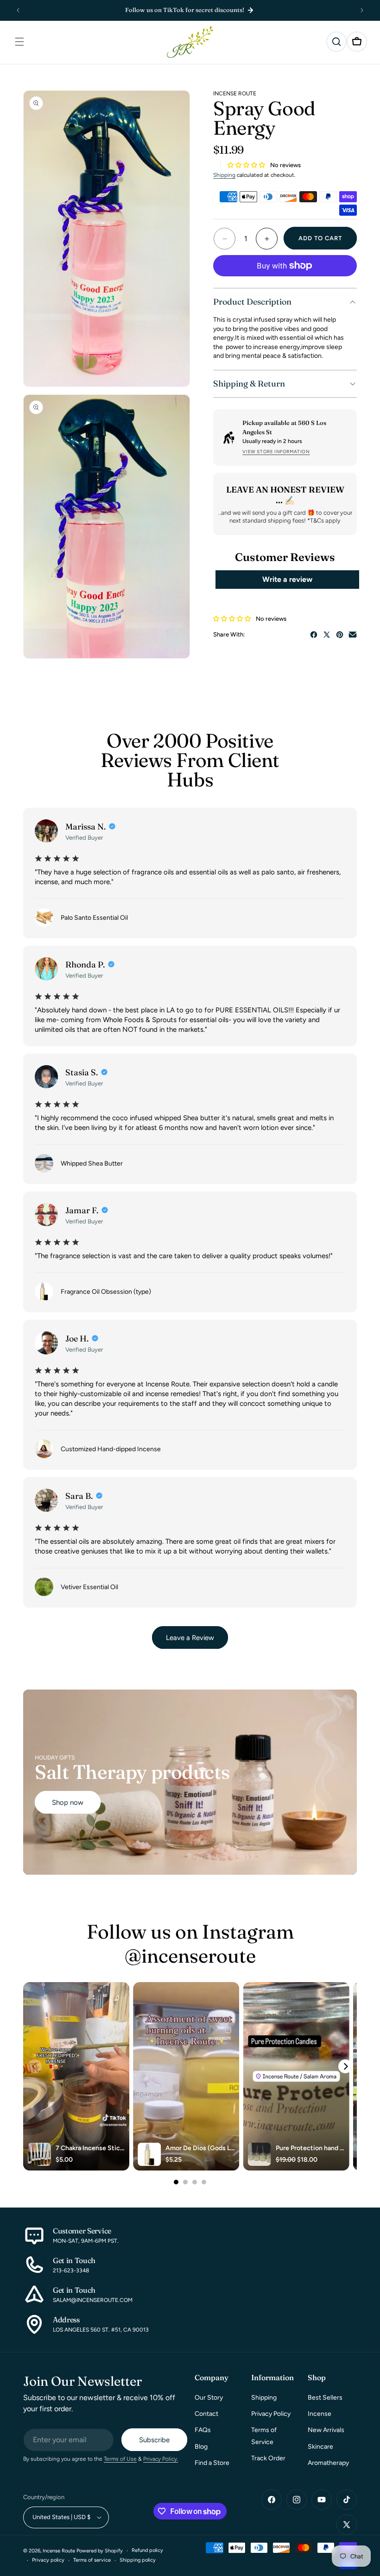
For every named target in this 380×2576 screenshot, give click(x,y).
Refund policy (147, 2550)
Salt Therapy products (132, 1772)
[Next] (345, 2066)
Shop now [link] (68, 1803)
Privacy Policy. (161, 2459)
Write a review (287, 579)
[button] (19, 42)
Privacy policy (48, 2560)
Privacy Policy (271, 2414)
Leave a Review (190, 1638)
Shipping (224, 175)
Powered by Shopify (100, 2551)
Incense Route (59, 2551)
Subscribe (154, 2440)
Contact (206, 2414)
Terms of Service (264, 2436)
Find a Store (212, 2463)
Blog (201, 2447)
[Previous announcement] (18, 10)
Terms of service (92, 2560)
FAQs (203, 2430)
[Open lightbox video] (76, 2077)
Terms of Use (120, 2459)
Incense (320, 2414)
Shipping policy (138, 2560)
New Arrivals (326, 2430)
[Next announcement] (362, 10)
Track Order (268, 2458)
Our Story (209, 2398)
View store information (276, 452)
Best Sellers (325, 2398)
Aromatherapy (328, 2463)
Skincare (320, 2447)
